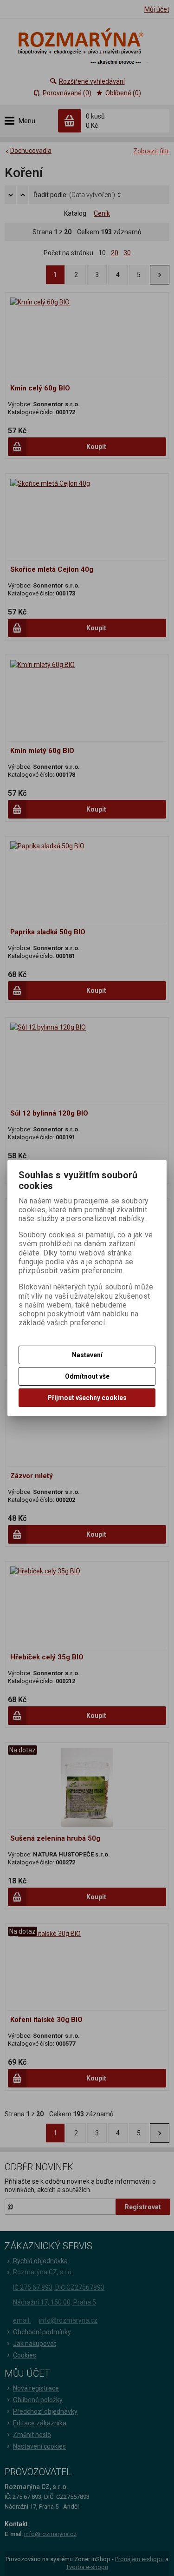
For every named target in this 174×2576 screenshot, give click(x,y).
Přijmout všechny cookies (87, 1398)
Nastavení (87, 1355)
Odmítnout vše (87, 1376)
